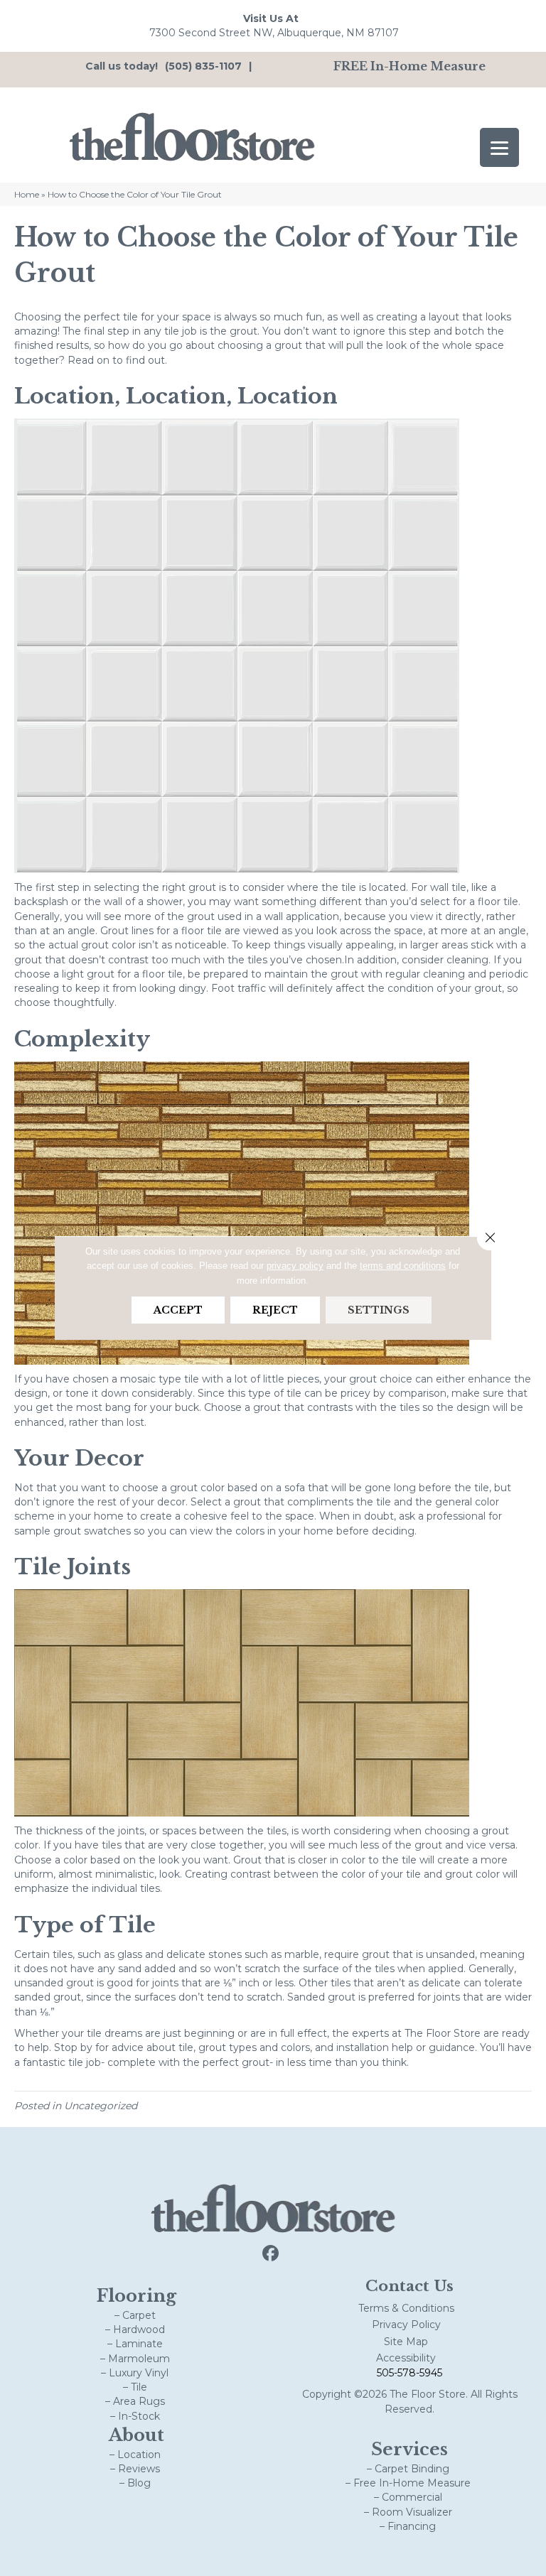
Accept (178, 1310)
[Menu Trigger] (499, 147)
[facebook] (271, 2254)
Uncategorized (101, 2106)
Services (409, 2449)
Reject (275, 1310)
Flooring (136, 2296)
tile (130, 317)
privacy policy (295, 1266)
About (136, 2435)
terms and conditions (403, 1266)
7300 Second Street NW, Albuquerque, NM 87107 (274, 33)
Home (27, 194)
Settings (379, 1310)
